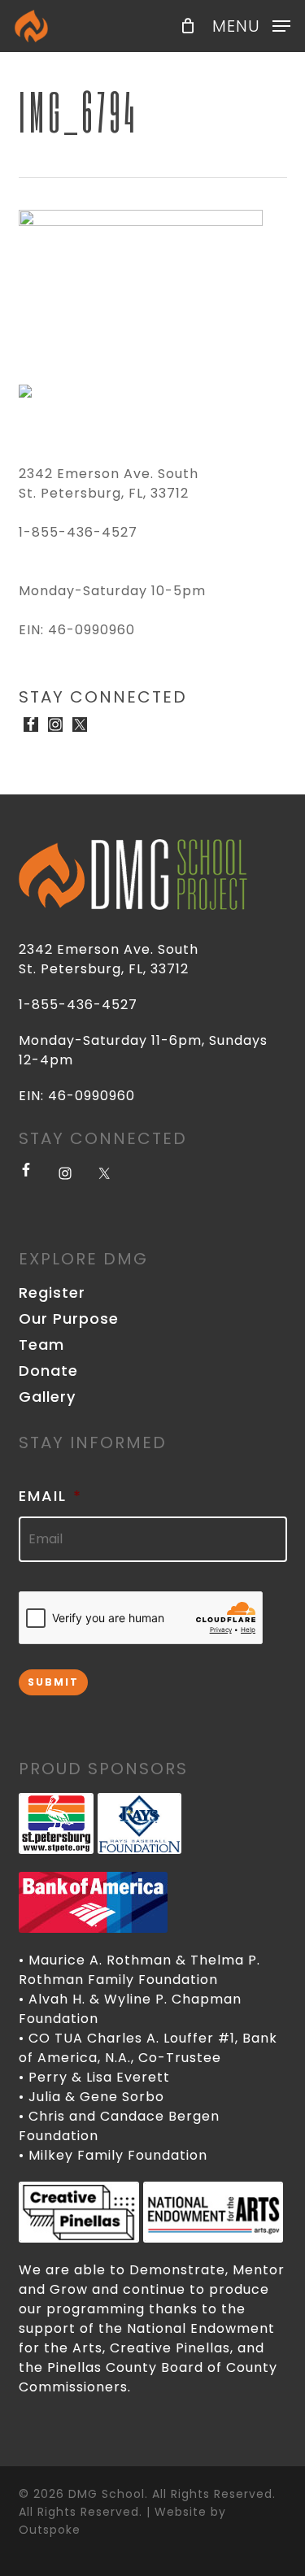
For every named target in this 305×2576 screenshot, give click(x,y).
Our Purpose (69, 1319)
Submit (53, 1682)
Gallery (47, 1397)
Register (52, 1293)
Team (41, 1345)
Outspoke (50, 2530)
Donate (48, 1371)
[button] (251, 25)
